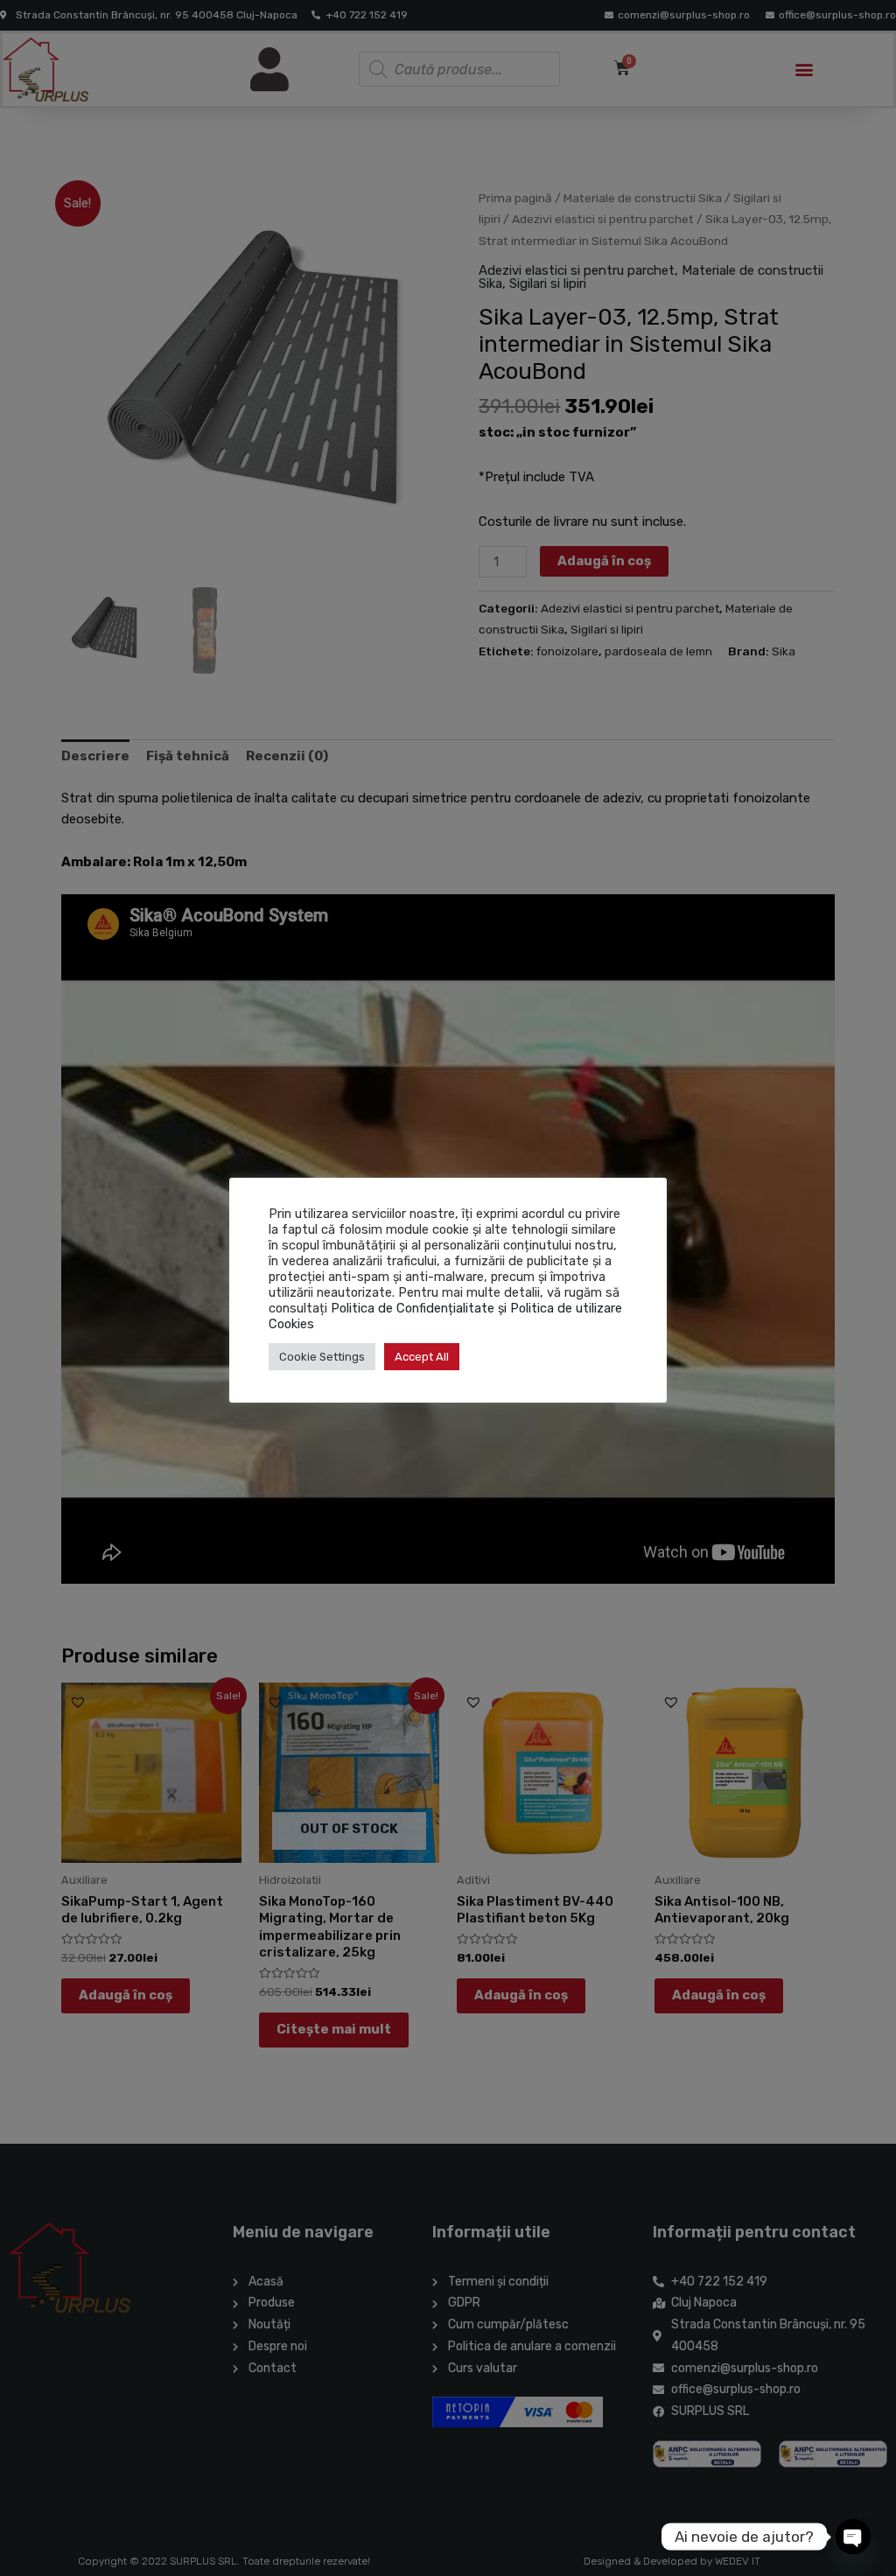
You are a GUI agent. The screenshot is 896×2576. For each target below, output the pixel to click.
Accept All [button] (422, 1357)
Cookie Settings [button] (322, 1357)
